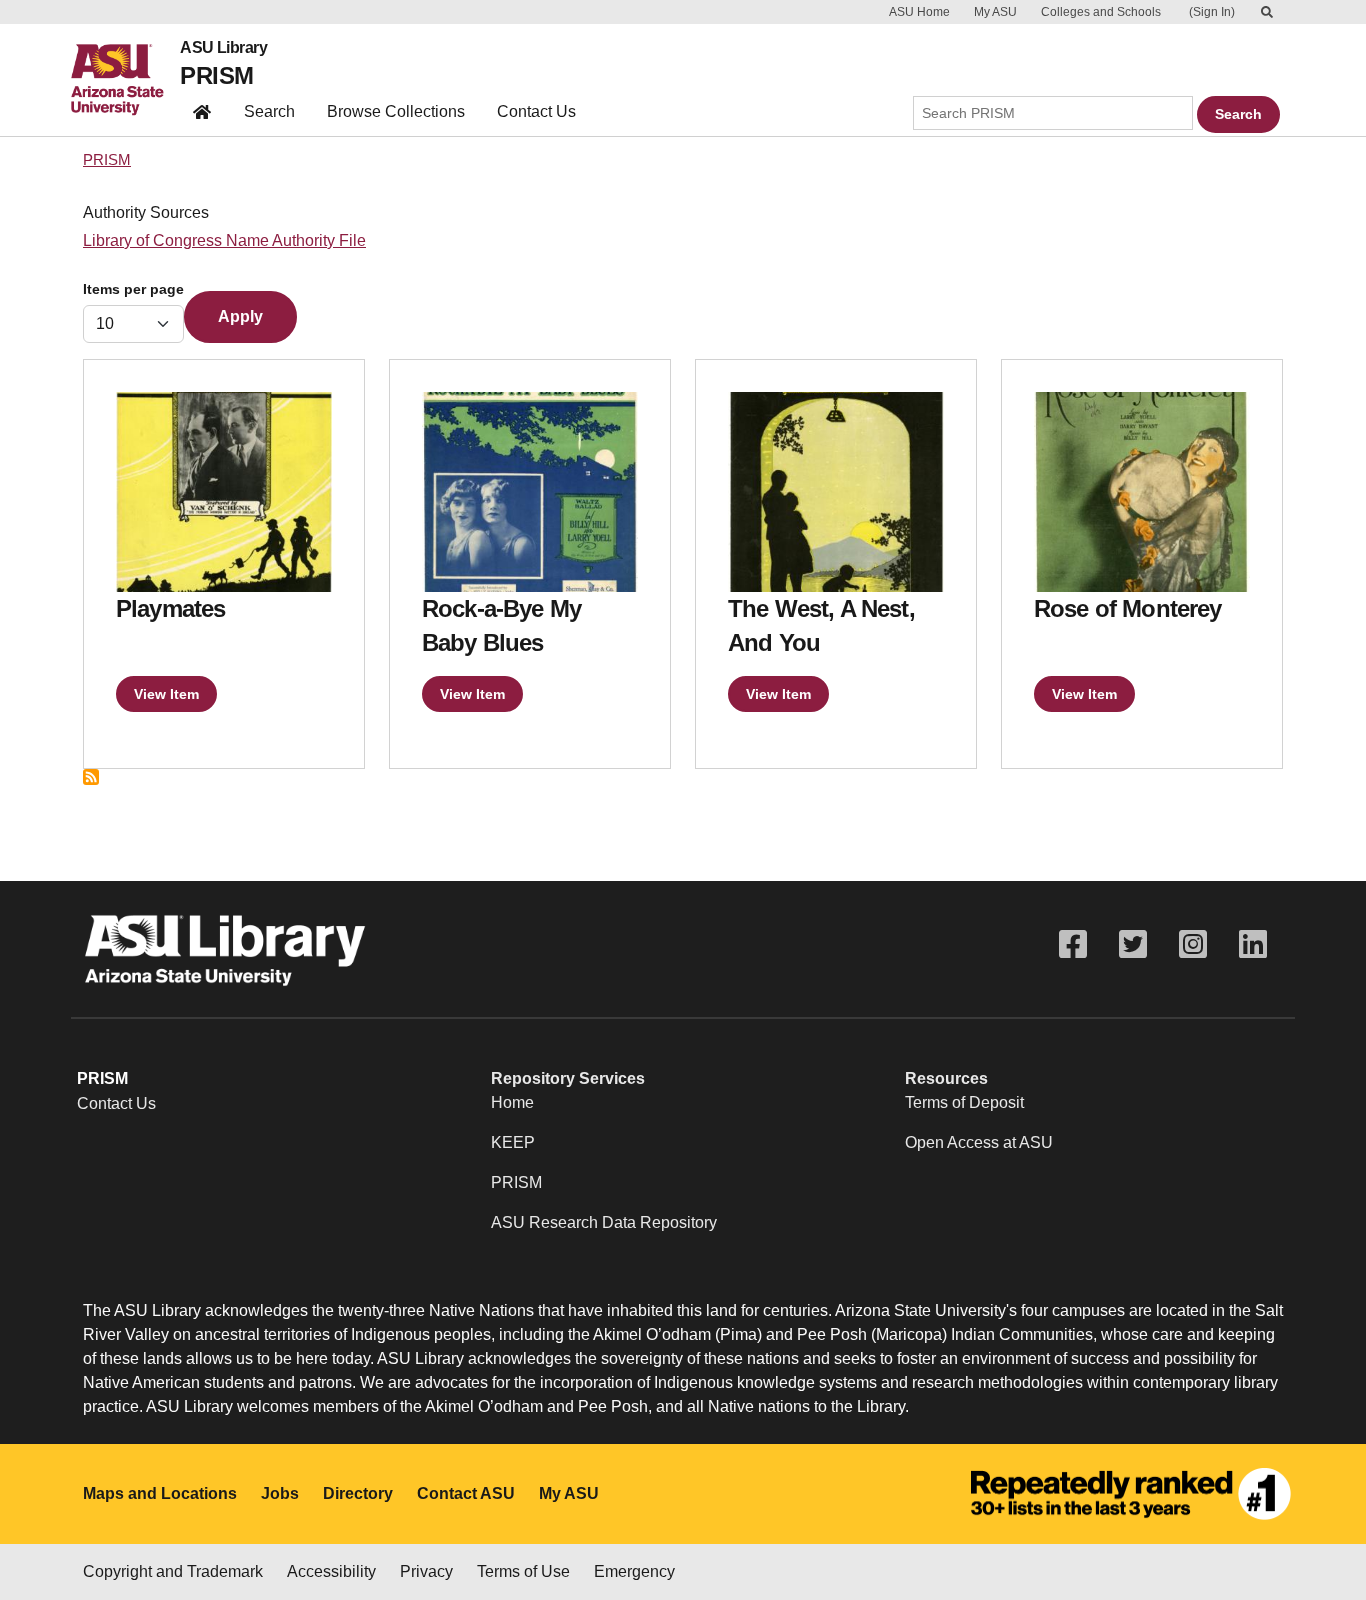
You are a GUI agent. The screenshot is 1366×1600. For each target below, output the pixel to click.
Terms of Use (523, 1571)
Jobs (280, 1493)
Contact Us (536, 111)
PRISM (216, 75)
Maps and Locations (160, 1493)
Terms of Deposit (964, 1102)
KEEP (513, 1142)
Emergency (634, 1571)
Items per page (133, 289)
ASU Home (919, 12)
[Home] (125, 80)
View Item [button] (166, 694)
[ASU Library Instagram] (1193, 944)
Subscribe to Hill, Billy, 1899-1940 (91, 777)
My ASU (995, 12)
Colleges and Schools (1101, 12)
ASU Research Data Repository (604, 1222)
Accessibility (331, 1571)
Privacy (426, 1571)
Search (269, 111)
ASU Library (223, 48)
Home (512, 1102)
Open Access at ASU (979, 1142)
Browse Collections (396, 111)
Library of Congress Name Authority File (224, 240)
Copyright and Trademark (173, 1571)
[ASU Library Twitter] (1133, 944)
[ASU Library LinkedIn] (1253, 944)
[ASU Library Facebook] (1073, 944)
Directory (358, 1493)
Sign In (1212, 12)
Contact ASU (466, 1493)
